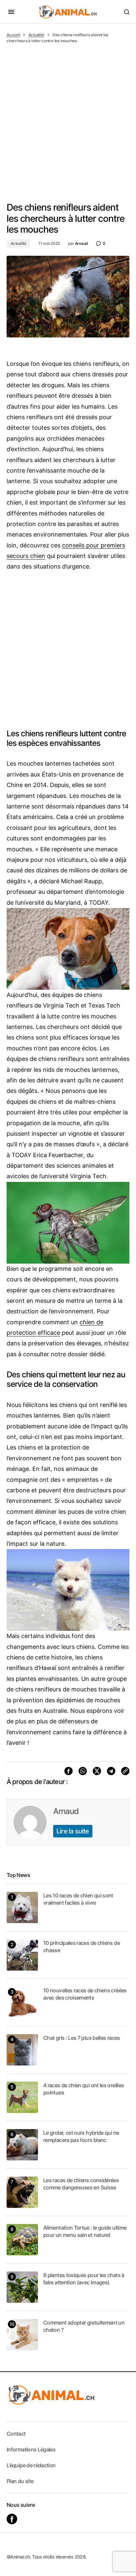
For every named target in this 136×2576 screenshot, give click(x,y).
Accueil (13, 35)
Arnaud (66, 1811)
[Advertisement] (68, 115)
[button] (11, 12)
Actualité (36, 35)
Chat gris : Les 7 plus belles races (82, 2038)
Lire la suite (73, 1831)
